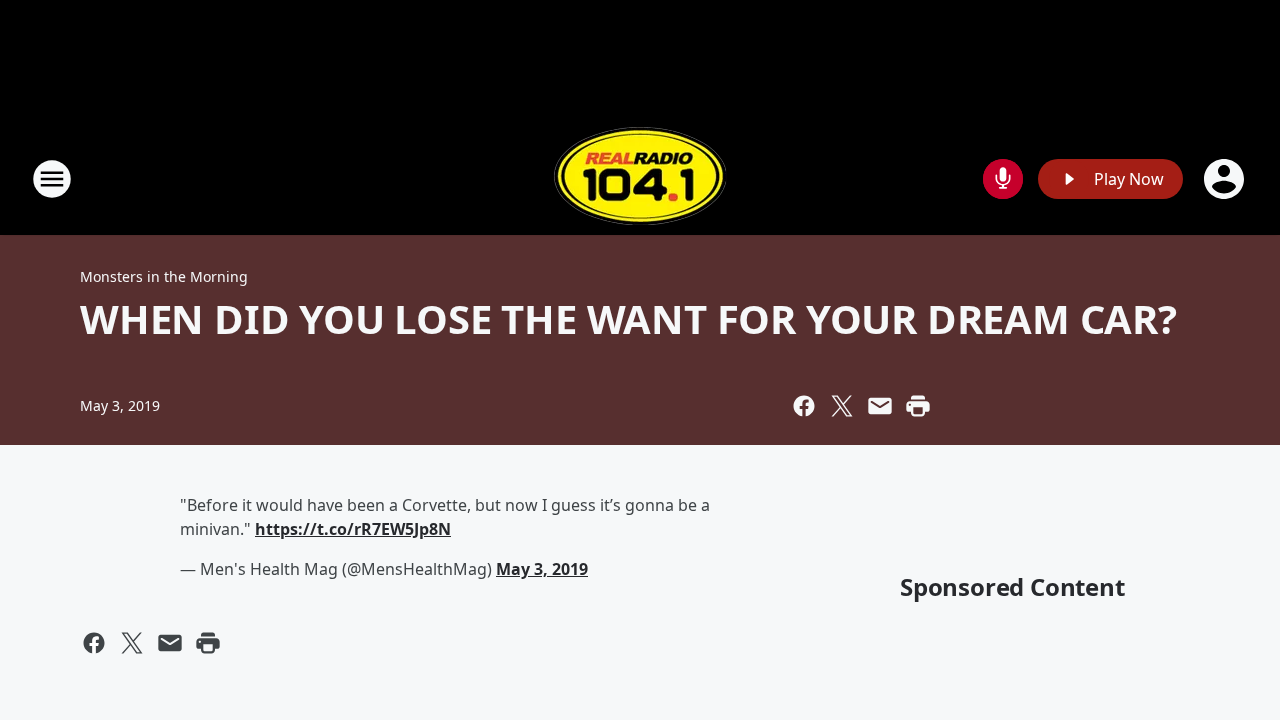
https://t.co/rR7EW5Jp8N (353, 529)
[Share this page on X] (842, 406)
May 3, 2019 (542, 569)
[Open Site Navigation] (52, 179)
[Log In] (1226, 179)
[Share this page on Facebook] (804, 406)
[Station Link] (640, 178)
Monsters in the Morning (164, 276)
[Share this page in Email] (880, 406)
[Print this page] (918, 406)
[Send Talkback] (1003, 179)
